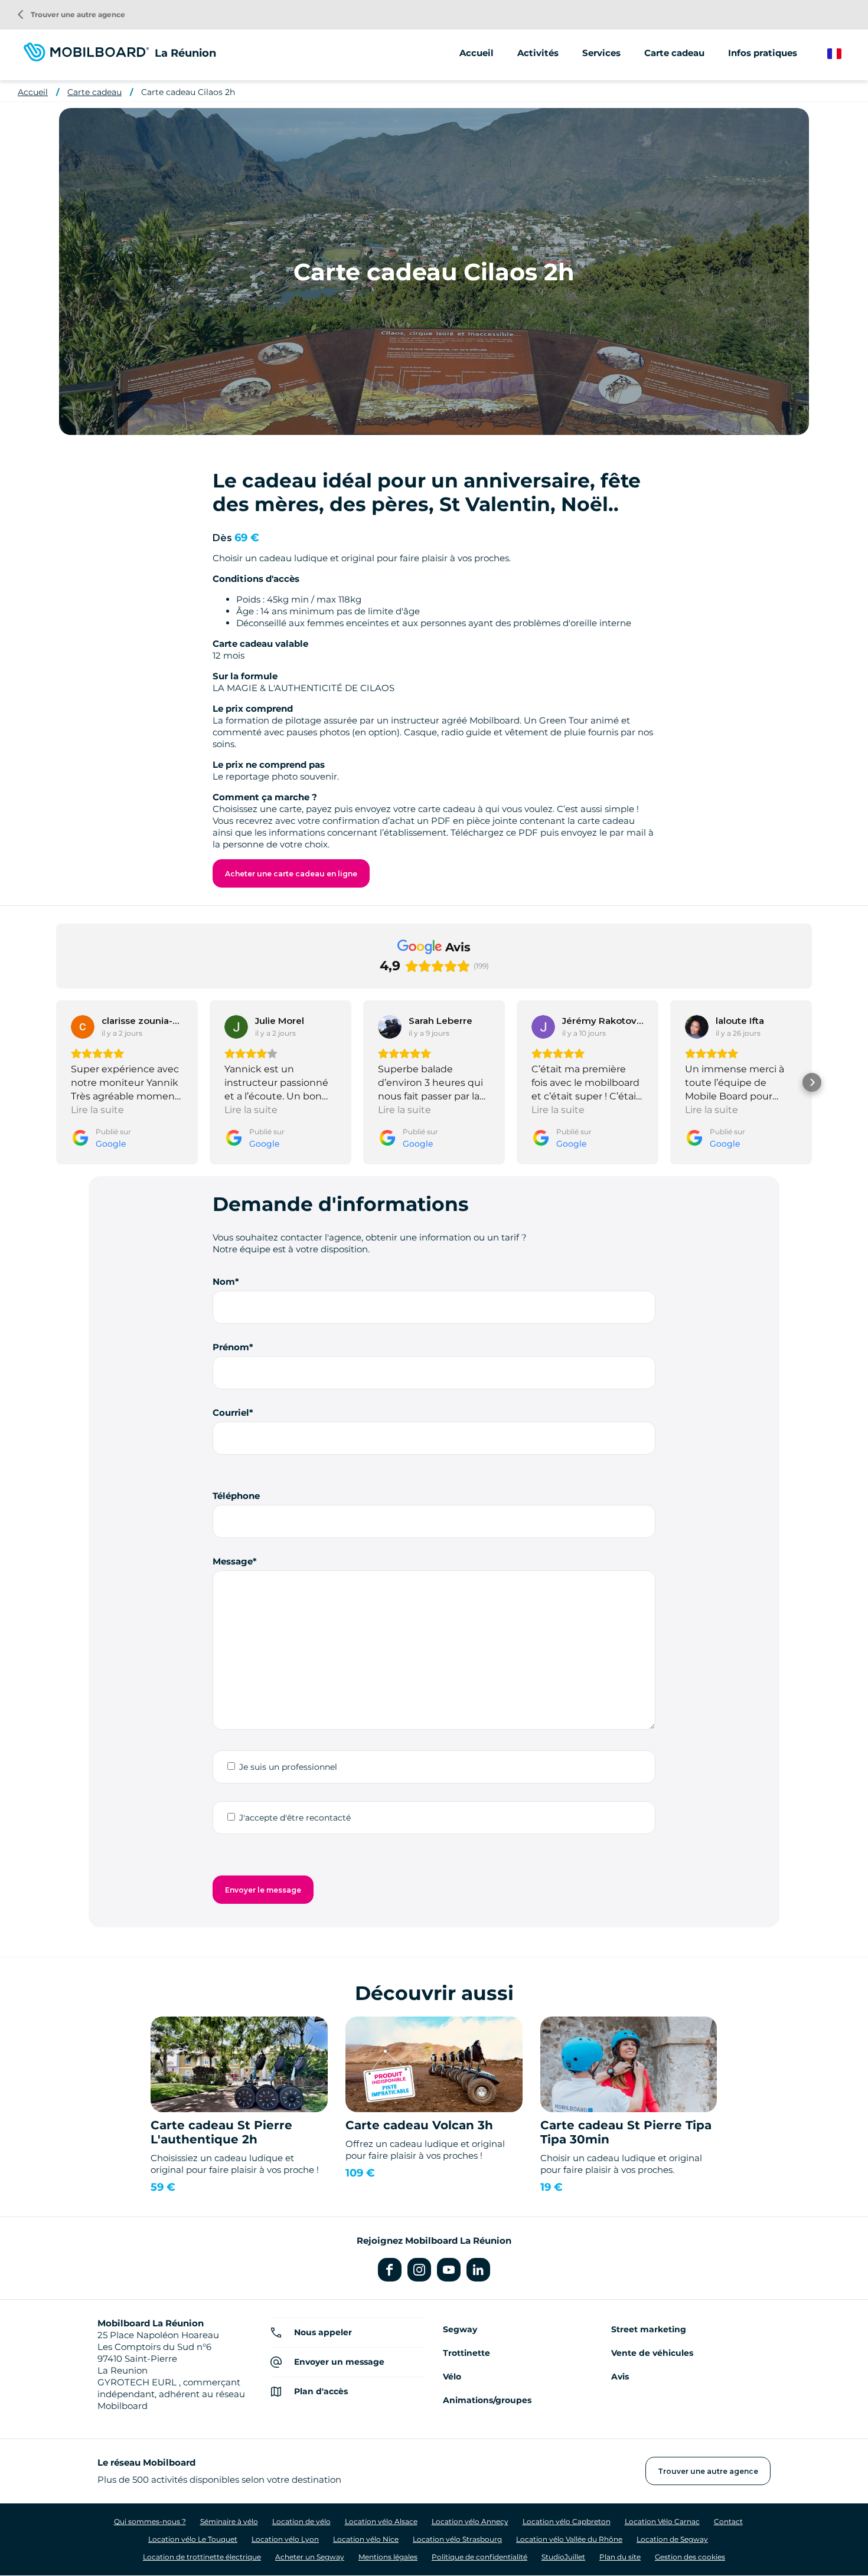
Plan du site (620, 2557)
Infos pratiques (763, 53)
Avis (620, 2377)
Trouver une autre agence (71, 14)
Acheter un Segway (310, 2557)
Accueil (477, 53)
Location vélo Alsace (381, 2521)
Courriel (231, 1413)
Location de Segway (672, 2539)
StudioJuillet (563, 2557)
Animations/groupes (487, 2400)
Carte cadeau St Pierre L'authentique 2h (221, 2132)
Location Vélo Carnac (662, 2521)
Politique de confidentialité (479, 2557)
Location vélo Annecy (470, 2521)
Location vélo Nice (366, 2539)
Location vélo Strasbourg (457, 2539)
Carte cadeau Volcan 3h (419, 2125)
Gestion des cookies (690, 2557)
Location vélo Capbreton (567, 2521)
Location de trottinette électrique (202, 2557)
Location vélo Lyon (285, 2539)
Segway (460, 2329)
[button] (56, 1082)
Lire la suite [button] (97, 1110)
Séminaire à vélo (229, 2521)
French (843, 54)
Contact (728, 2521)
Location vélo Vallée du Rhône (569, 2539)
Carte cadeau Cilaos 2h (188, 92)
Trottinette (466, 2353)
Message (233, 1561)
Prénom (231, 1347)
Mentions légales (388, 2557)
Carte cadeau (674, 53)
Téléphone (236, 1496)
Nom (224, 1282)
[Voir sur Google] (83, 1027)
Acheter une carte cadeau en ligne (291, 874)
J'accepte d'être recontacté (295, 1818)
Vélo (452, 2377)
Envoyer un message (339, 2362)
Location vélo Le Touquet (193, 2539)
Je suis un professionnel (288, 1767)
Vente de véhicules (652, 2353)
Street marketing (649, 2329)
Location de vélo (301, 2521)
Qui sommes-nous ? (150, 2521)
